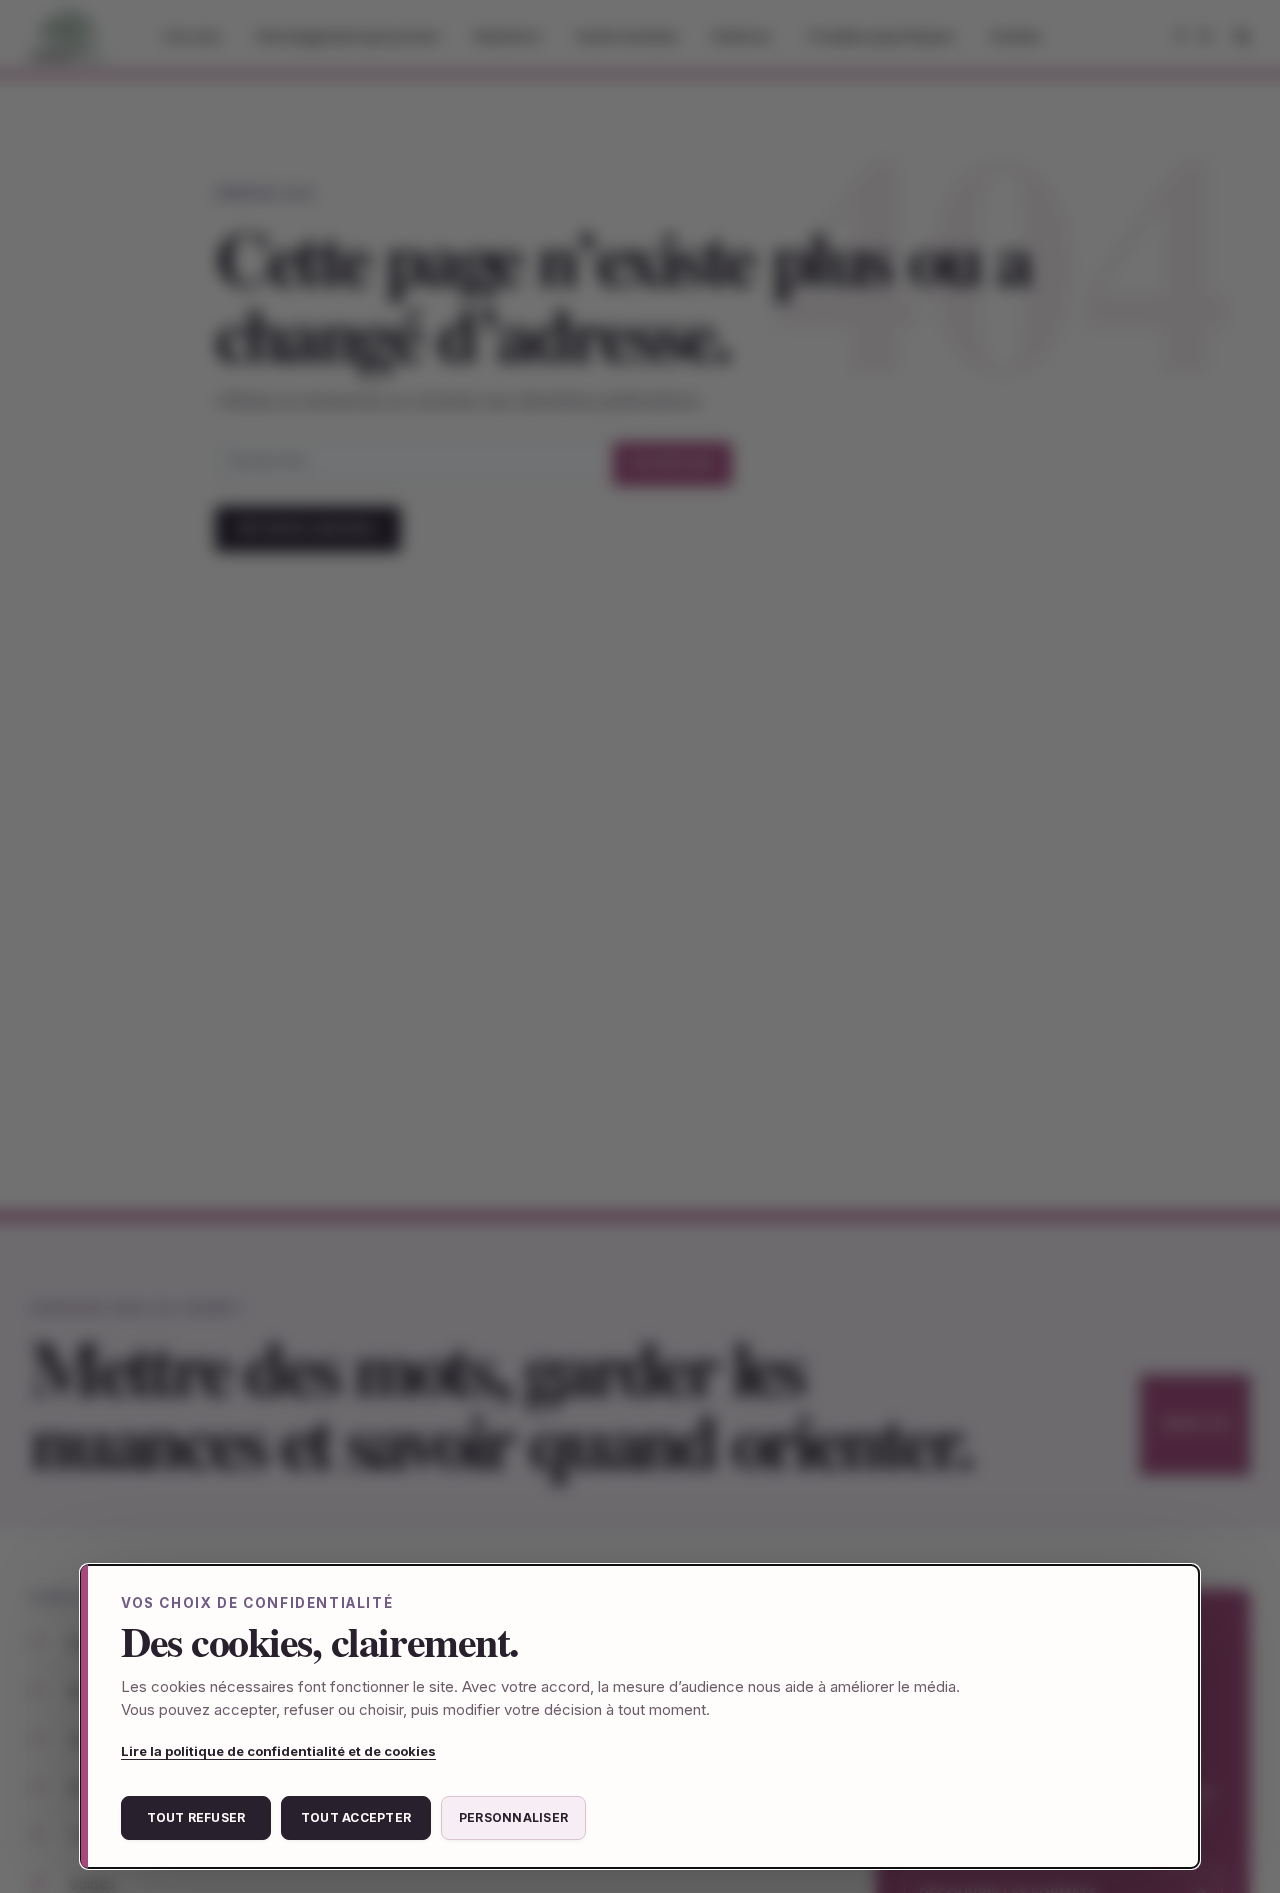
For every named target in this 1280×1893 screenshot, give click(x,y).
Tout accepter (356, 1817)
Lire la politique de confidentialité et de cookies (278, 1751)
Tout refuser (196, 1817)
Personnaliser (513, 1817)
